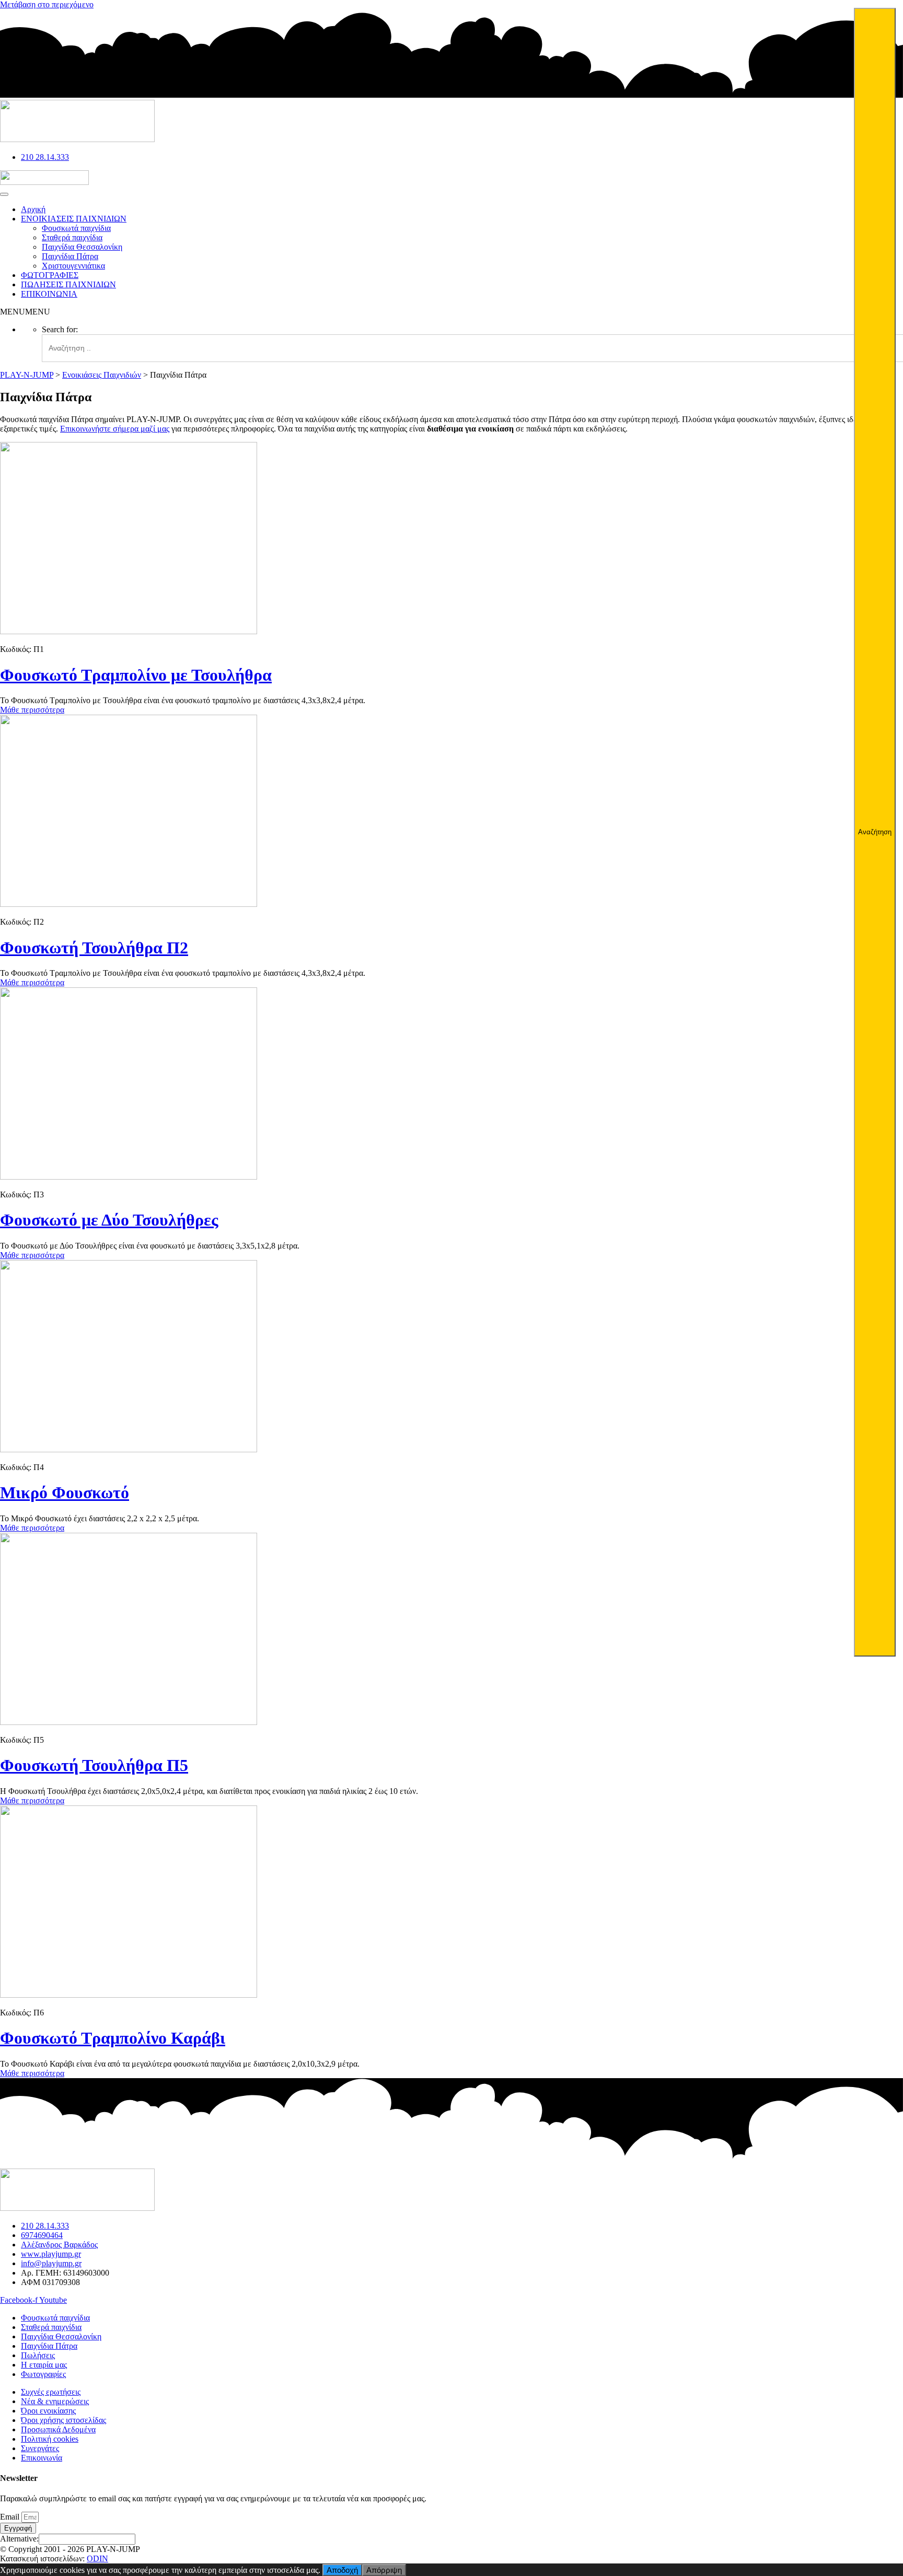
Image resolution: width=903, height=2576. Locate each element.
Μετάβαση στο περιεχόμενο (47, 4)
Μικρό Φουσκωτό (65, 1493)
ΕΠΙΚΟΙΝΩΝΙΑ (49, 294)
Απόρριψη (384, 2570)
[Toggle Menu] (4, 194)
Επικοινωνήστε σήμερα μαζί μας (115, 429)
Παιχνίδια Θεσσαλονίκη (82, 247)
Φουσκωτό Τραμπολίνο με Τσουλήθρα (136, 675)
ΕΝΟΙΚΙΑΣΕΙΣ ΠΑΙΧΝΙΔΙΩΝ (74, 219)
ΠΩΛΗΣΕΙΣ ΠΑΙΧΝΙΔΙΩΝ (68, 284)
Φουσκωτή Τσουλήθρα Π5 (94, 1765)
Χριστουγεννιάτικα (73, 266)
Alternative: (19, 2539)
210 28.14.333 (45, 157)
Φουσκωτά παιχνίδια (76, 228)
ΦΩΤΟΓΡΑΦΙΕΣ (50, 275)
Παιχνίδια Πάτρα (70, 256)
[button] (25, 312)
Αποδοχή (342, 2570)
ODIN (97, 2558)
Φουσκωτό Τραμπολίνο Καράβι (113, 2038)
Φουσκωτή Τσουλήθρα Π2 (94, 948)
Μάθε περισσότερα (32, 710)
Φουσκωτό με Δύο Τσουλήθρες (109, 1220)
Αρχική (33, 209)
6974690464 (42, 2235)
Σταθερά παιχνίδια (72, 237)
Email (11, 2517)
